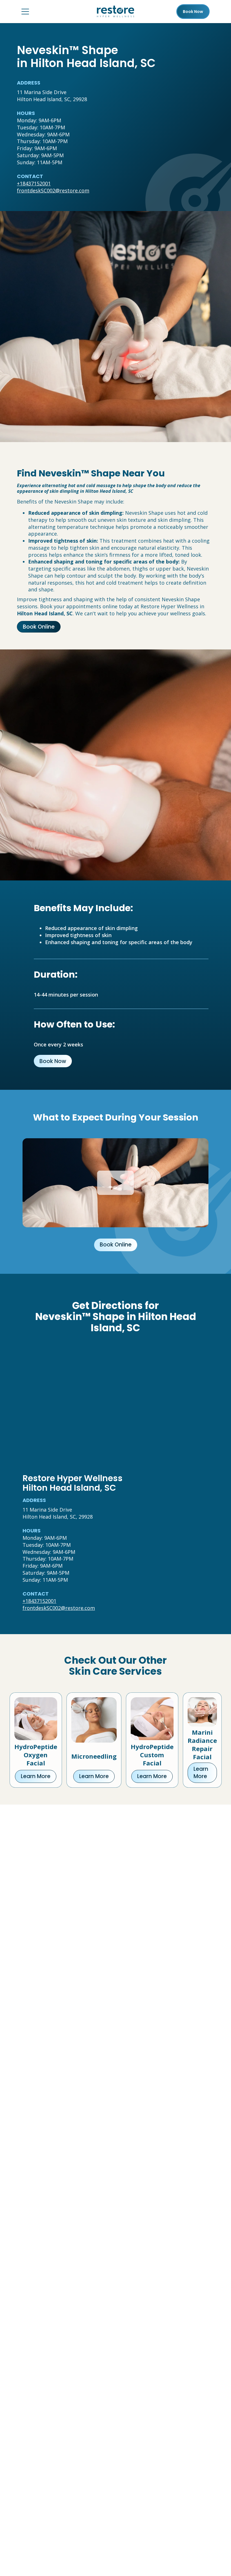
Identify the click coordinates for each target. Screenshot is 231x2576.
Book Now (53, 1061)
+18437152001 (34, 183)
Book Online (39, 627)
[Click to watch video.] (115, 1183)
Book (193, 12)
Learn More (36, 1776)
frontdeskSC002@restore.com (53, 190)
